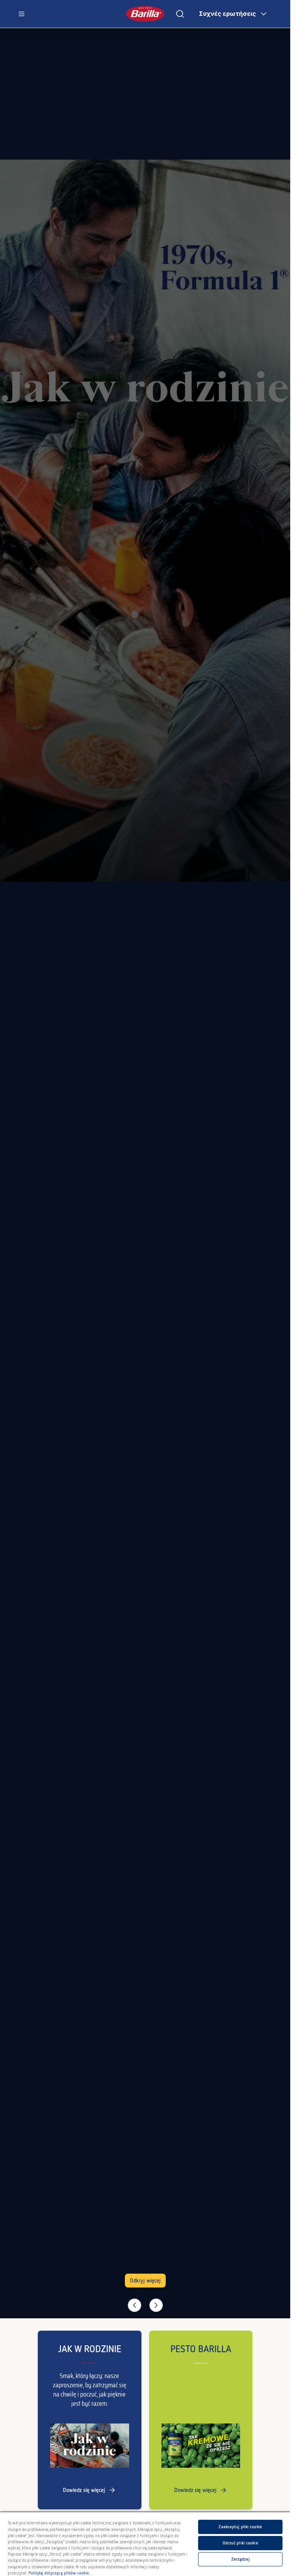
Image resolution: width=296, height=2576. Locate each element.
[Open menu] (22, 14)
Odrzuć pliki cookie (240, 2543)
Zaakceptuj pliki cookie (240, 2527)
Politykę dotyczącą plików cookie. (59, 2573)
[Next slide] (156, 2305)
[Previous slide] (135, 2305)
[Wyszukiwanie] (180, 14)
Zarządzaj (240, 2559)
